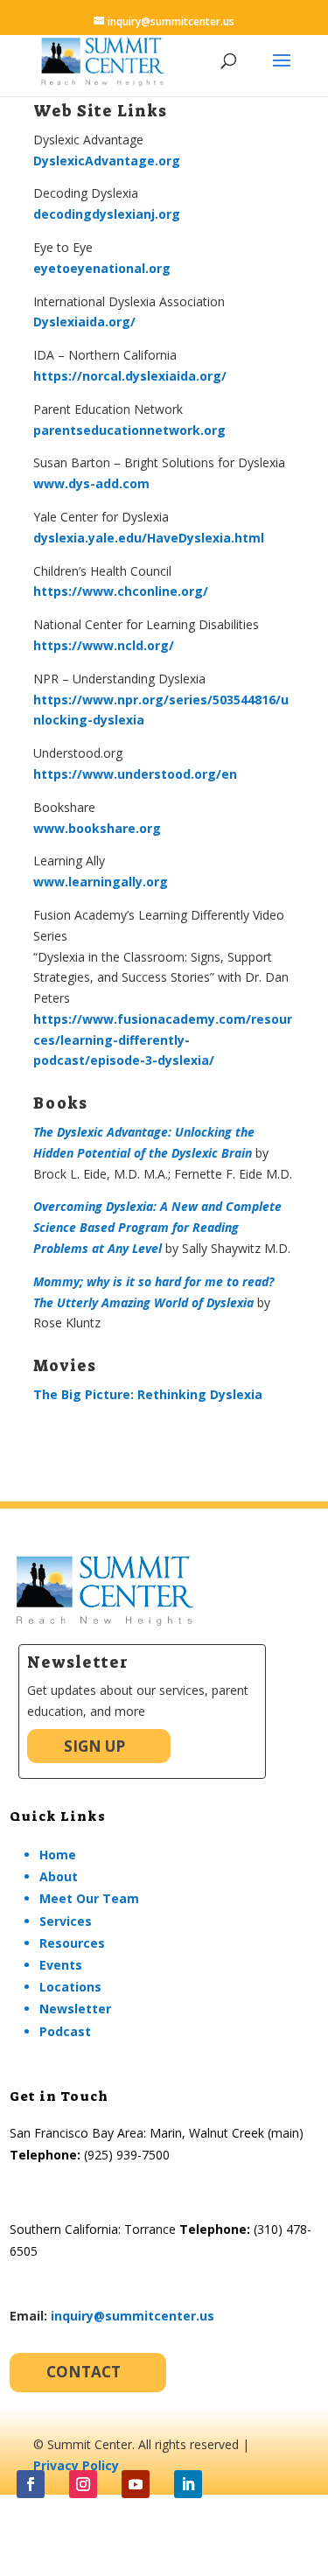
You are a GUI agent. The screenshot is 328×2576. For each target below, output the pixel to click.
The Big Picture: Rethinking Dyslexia (148, 1394)
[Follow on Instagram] (83, 2484)
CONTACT (84, 2372)
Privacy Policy (76, 2465)
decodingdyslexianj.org (107, 214)
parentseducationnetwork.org (129, 430)
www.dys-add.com (91, 483)
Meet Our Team (89, 1898)
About (59, 1876)
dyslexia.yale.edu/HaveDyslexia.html (149, 538)
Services (66, 1921)
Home (58, 1855)
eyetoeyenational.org (102, 268)
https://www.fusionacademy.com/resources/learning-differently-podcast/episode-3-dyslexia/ (163, 1040)
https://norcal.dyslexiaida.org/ (130, 376)
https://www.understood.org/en (135, 774)
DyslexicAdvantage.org (107, 161)
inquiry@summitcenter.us (133, 2316)
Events (61, 1965)
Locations (70, 1987)
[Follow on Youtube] (136, 2484)
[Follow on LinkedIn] (188, 2484)
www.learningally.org (101, 882)
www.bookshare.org (97, 828)
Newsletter (75, 2009)
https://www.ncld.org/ (104, 645)
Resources (72, 1943)
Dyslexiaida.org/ (84, 322)
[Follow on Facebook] (31, 2484)
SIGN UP (94, 1746)
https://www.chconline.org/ (121, 591)
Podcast (65, 2031)
